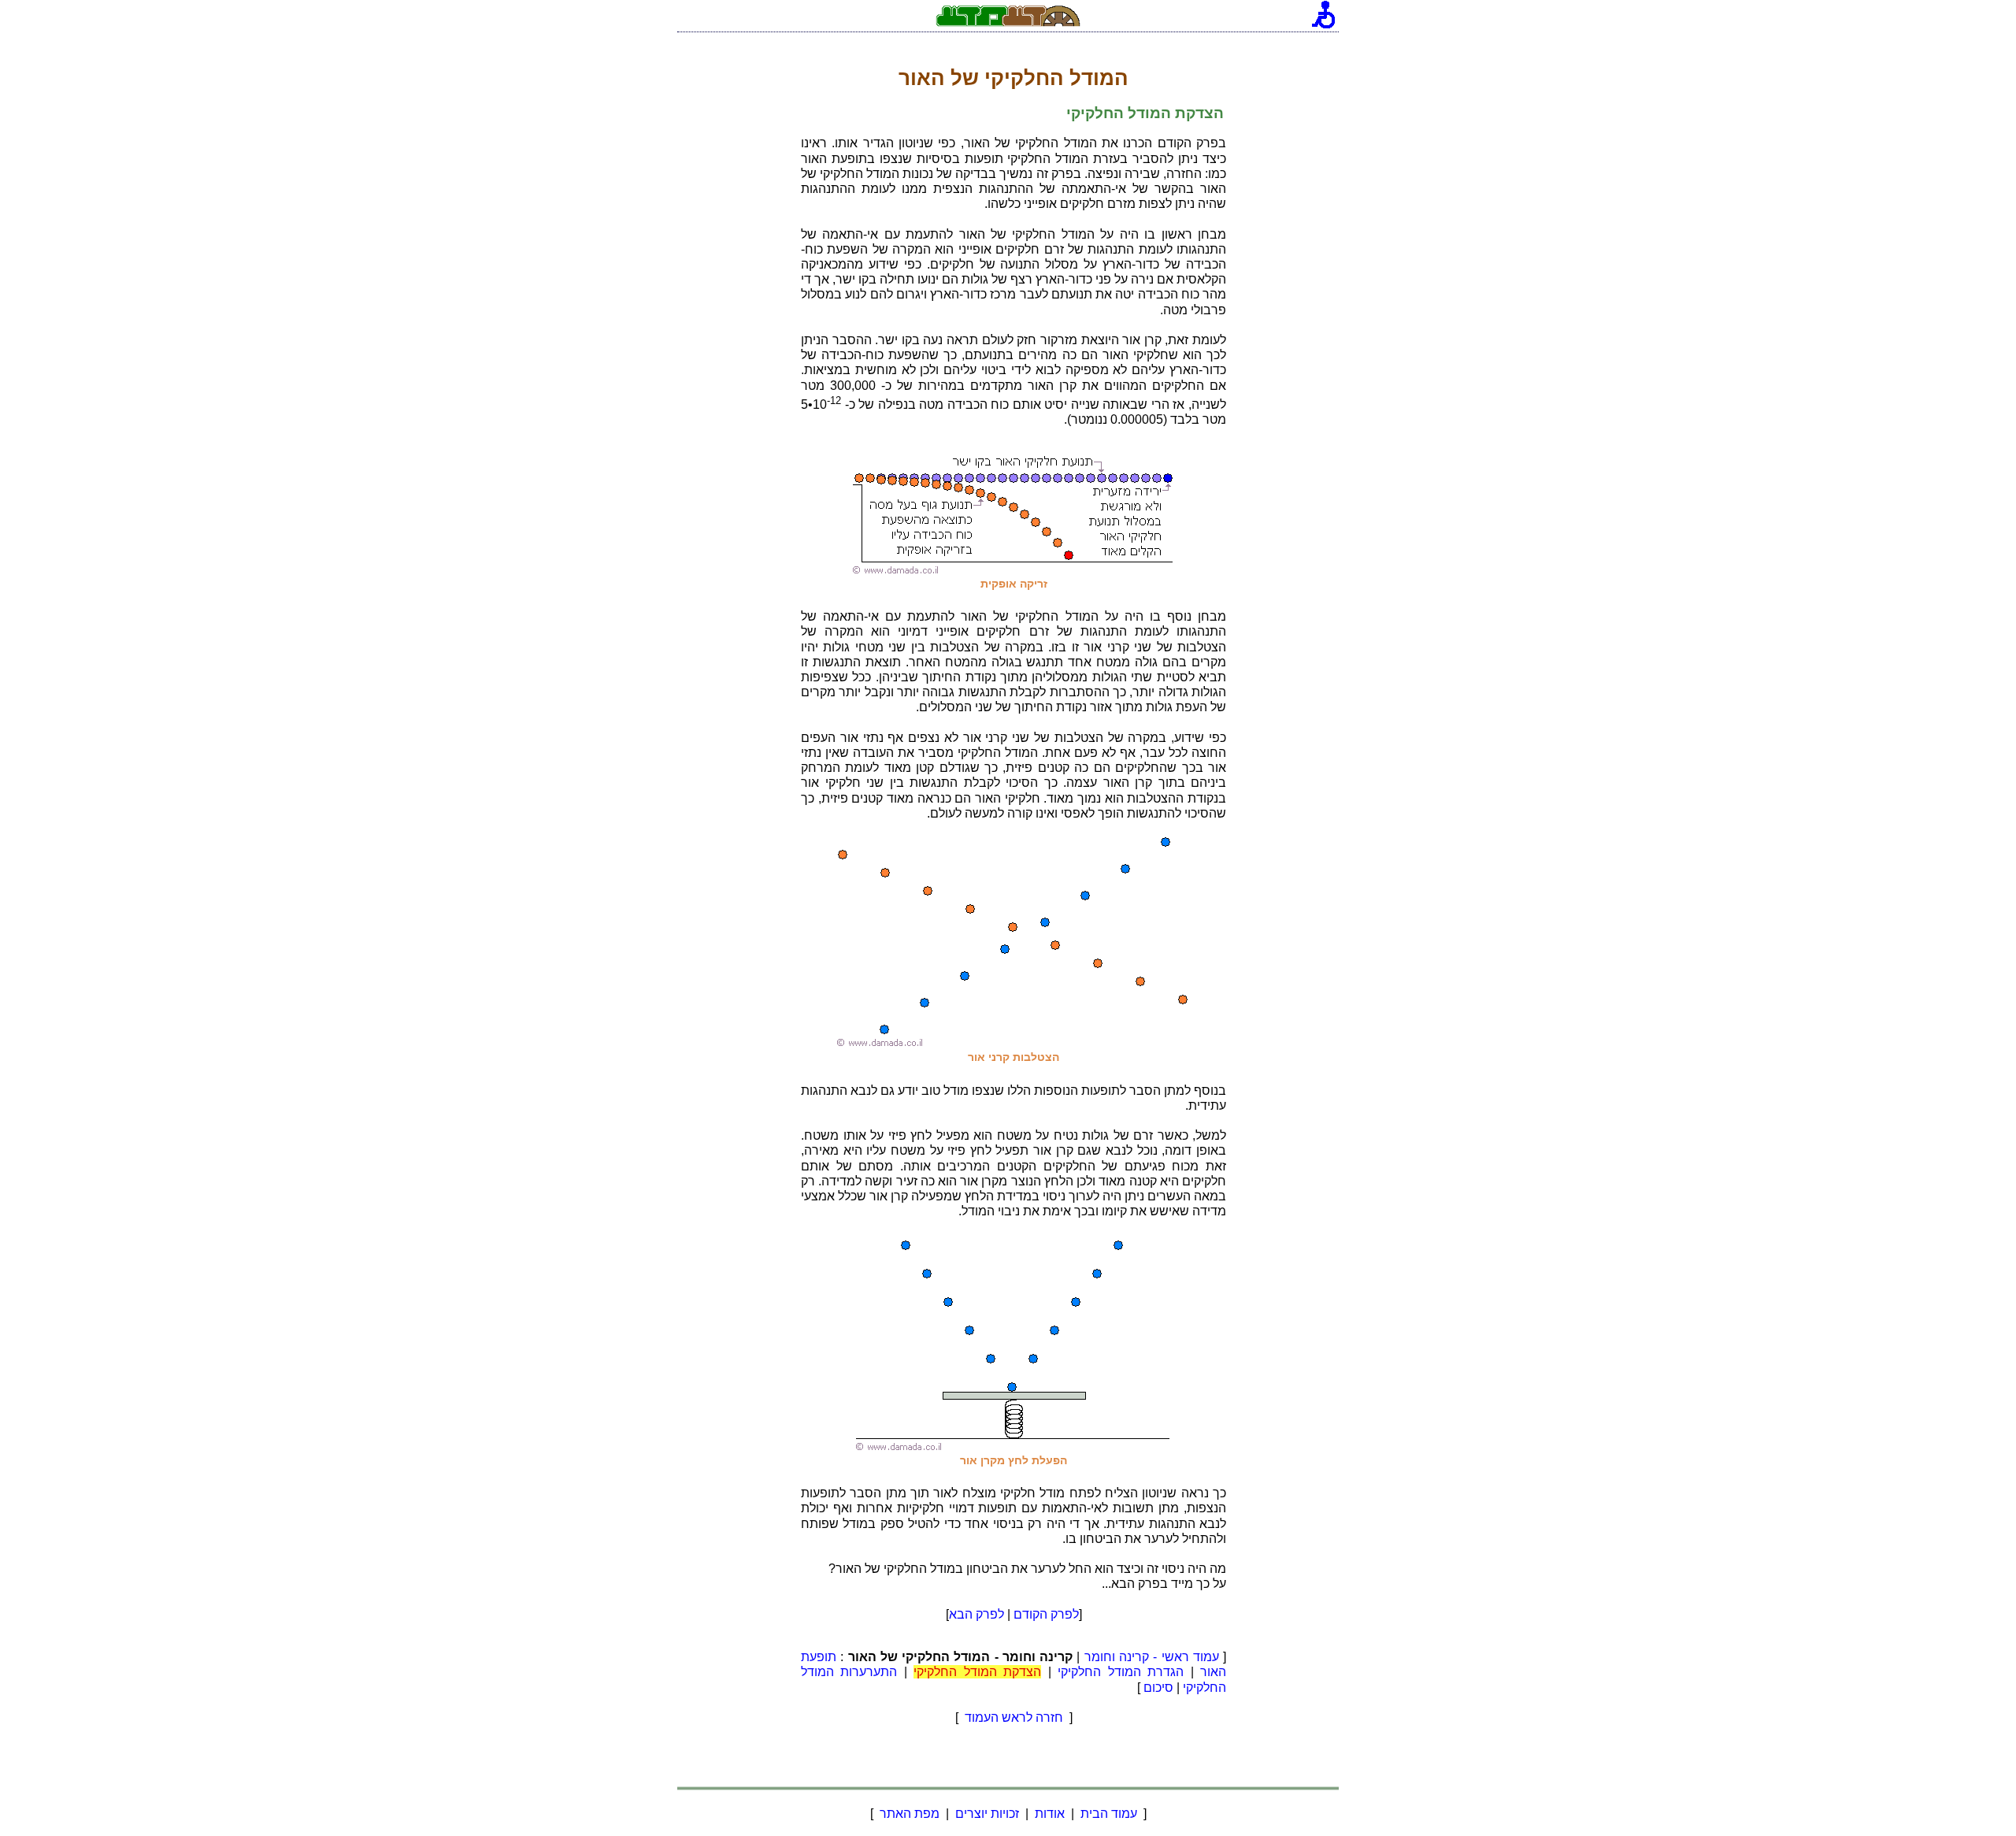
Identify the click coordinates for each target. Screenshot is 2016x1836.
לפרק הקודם (1046, 1614)
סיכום (1158, 1688)
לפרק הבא (976, 1614)
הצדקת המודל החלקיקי (977, 1672)
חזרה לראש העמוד (1014, 1717)
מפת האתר (910, 1814)
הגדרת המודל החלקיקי (1121, 1672)
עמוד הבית (1109, 1814)
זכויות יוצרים (987, 1814)
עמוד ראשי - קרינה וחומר (1152, 1657)
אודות (1050, 1814)
